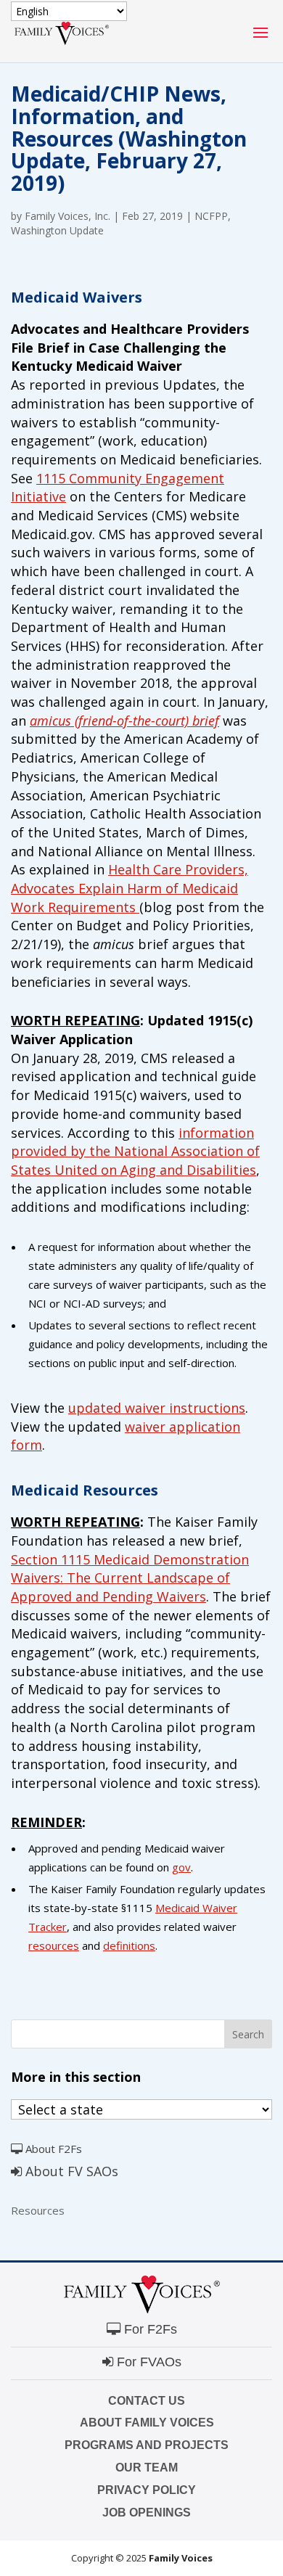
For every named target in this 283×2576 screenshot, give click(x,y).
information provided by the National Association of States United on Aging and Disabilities (135, 1151)
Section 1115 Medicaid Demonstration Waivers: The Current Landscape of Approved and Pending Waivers (130, 1578)
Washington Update (57, 230)
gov (181, 1867)
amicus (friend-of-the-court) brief (124, 721)
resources (54, 1945)
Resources (38, 2210)
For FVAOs (147, 2362)
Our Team (147, 2468)
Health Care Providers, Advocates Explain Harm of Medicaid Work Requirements (130, 888)
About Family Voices (147, 2423)
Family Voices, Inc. (67, 216)
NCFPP (211, 216)
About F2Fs (52, 2149)
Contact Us (147, 2401)
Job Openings (147, 2513)
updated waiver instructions (157, 1408)
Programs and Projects (147, 2445)
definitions (129, 1945)
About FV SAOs (70, 2171)
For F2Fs (149, 2329)
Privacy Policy (147, 2490)
